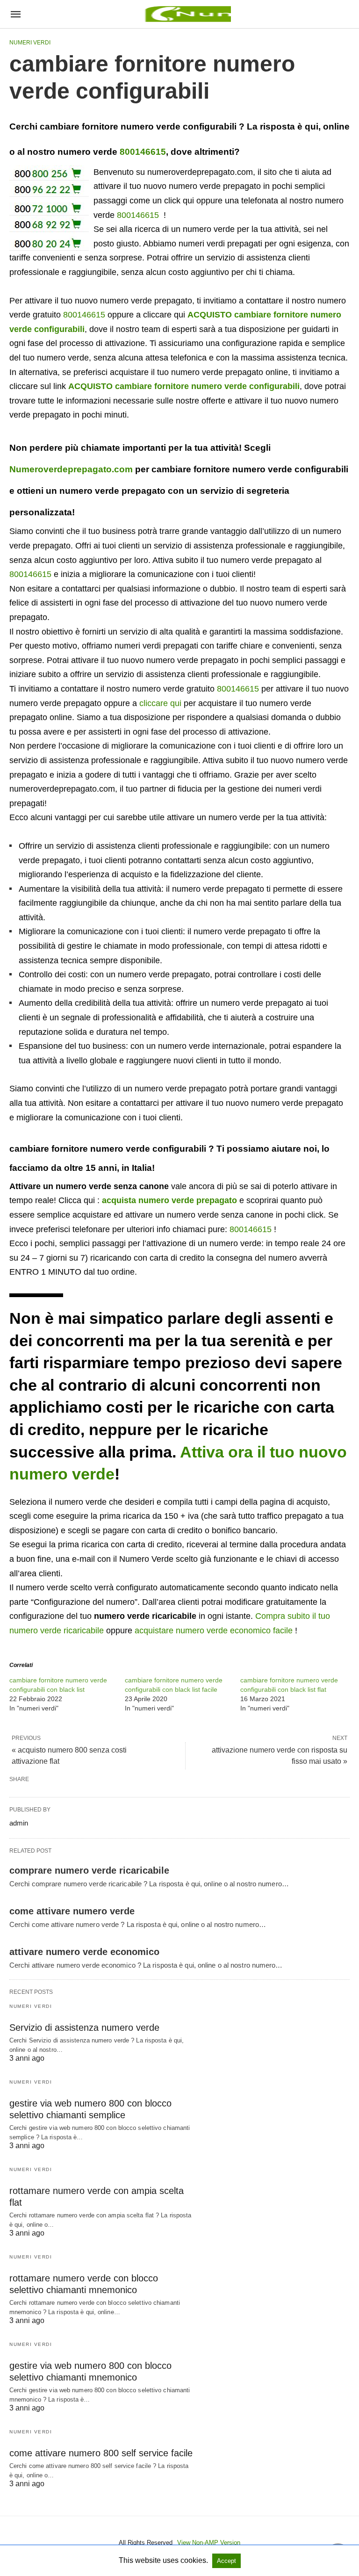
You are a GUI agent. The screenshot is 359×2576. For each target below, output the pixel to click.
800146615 (143, 152)
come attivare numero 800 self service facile (101, 2453)
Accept (226, 2561)
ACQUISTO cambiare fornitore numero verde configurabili (184, 386)
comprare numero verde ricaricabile (89, 1870)
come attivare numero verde (72, 1911)
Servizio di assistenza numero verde (84, 2028)
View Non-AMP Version (209, 2543)
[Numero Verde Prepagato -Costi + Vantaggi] (187, 14)
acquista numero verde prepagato (169, 1200)
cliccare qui (160, 703)
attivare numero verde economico (84, 1952)
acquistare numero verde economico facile (214, 1631)
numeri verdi (30, 43)
